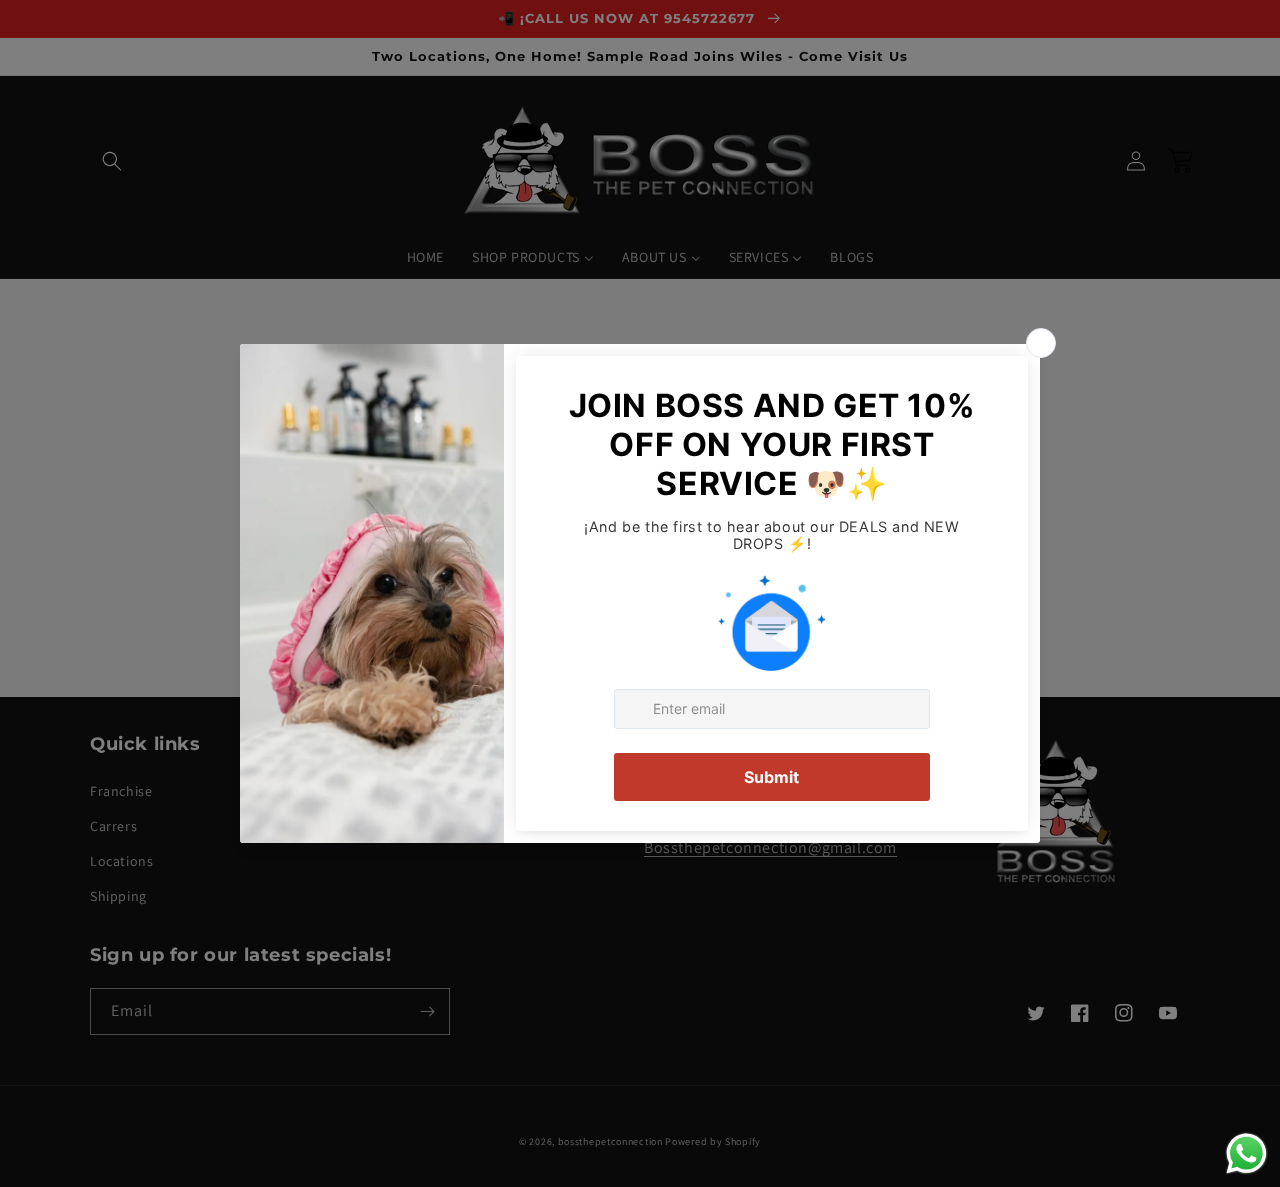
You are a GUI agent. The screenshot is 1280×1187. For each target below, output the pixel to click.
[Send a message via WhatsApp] (1246, 1153)
